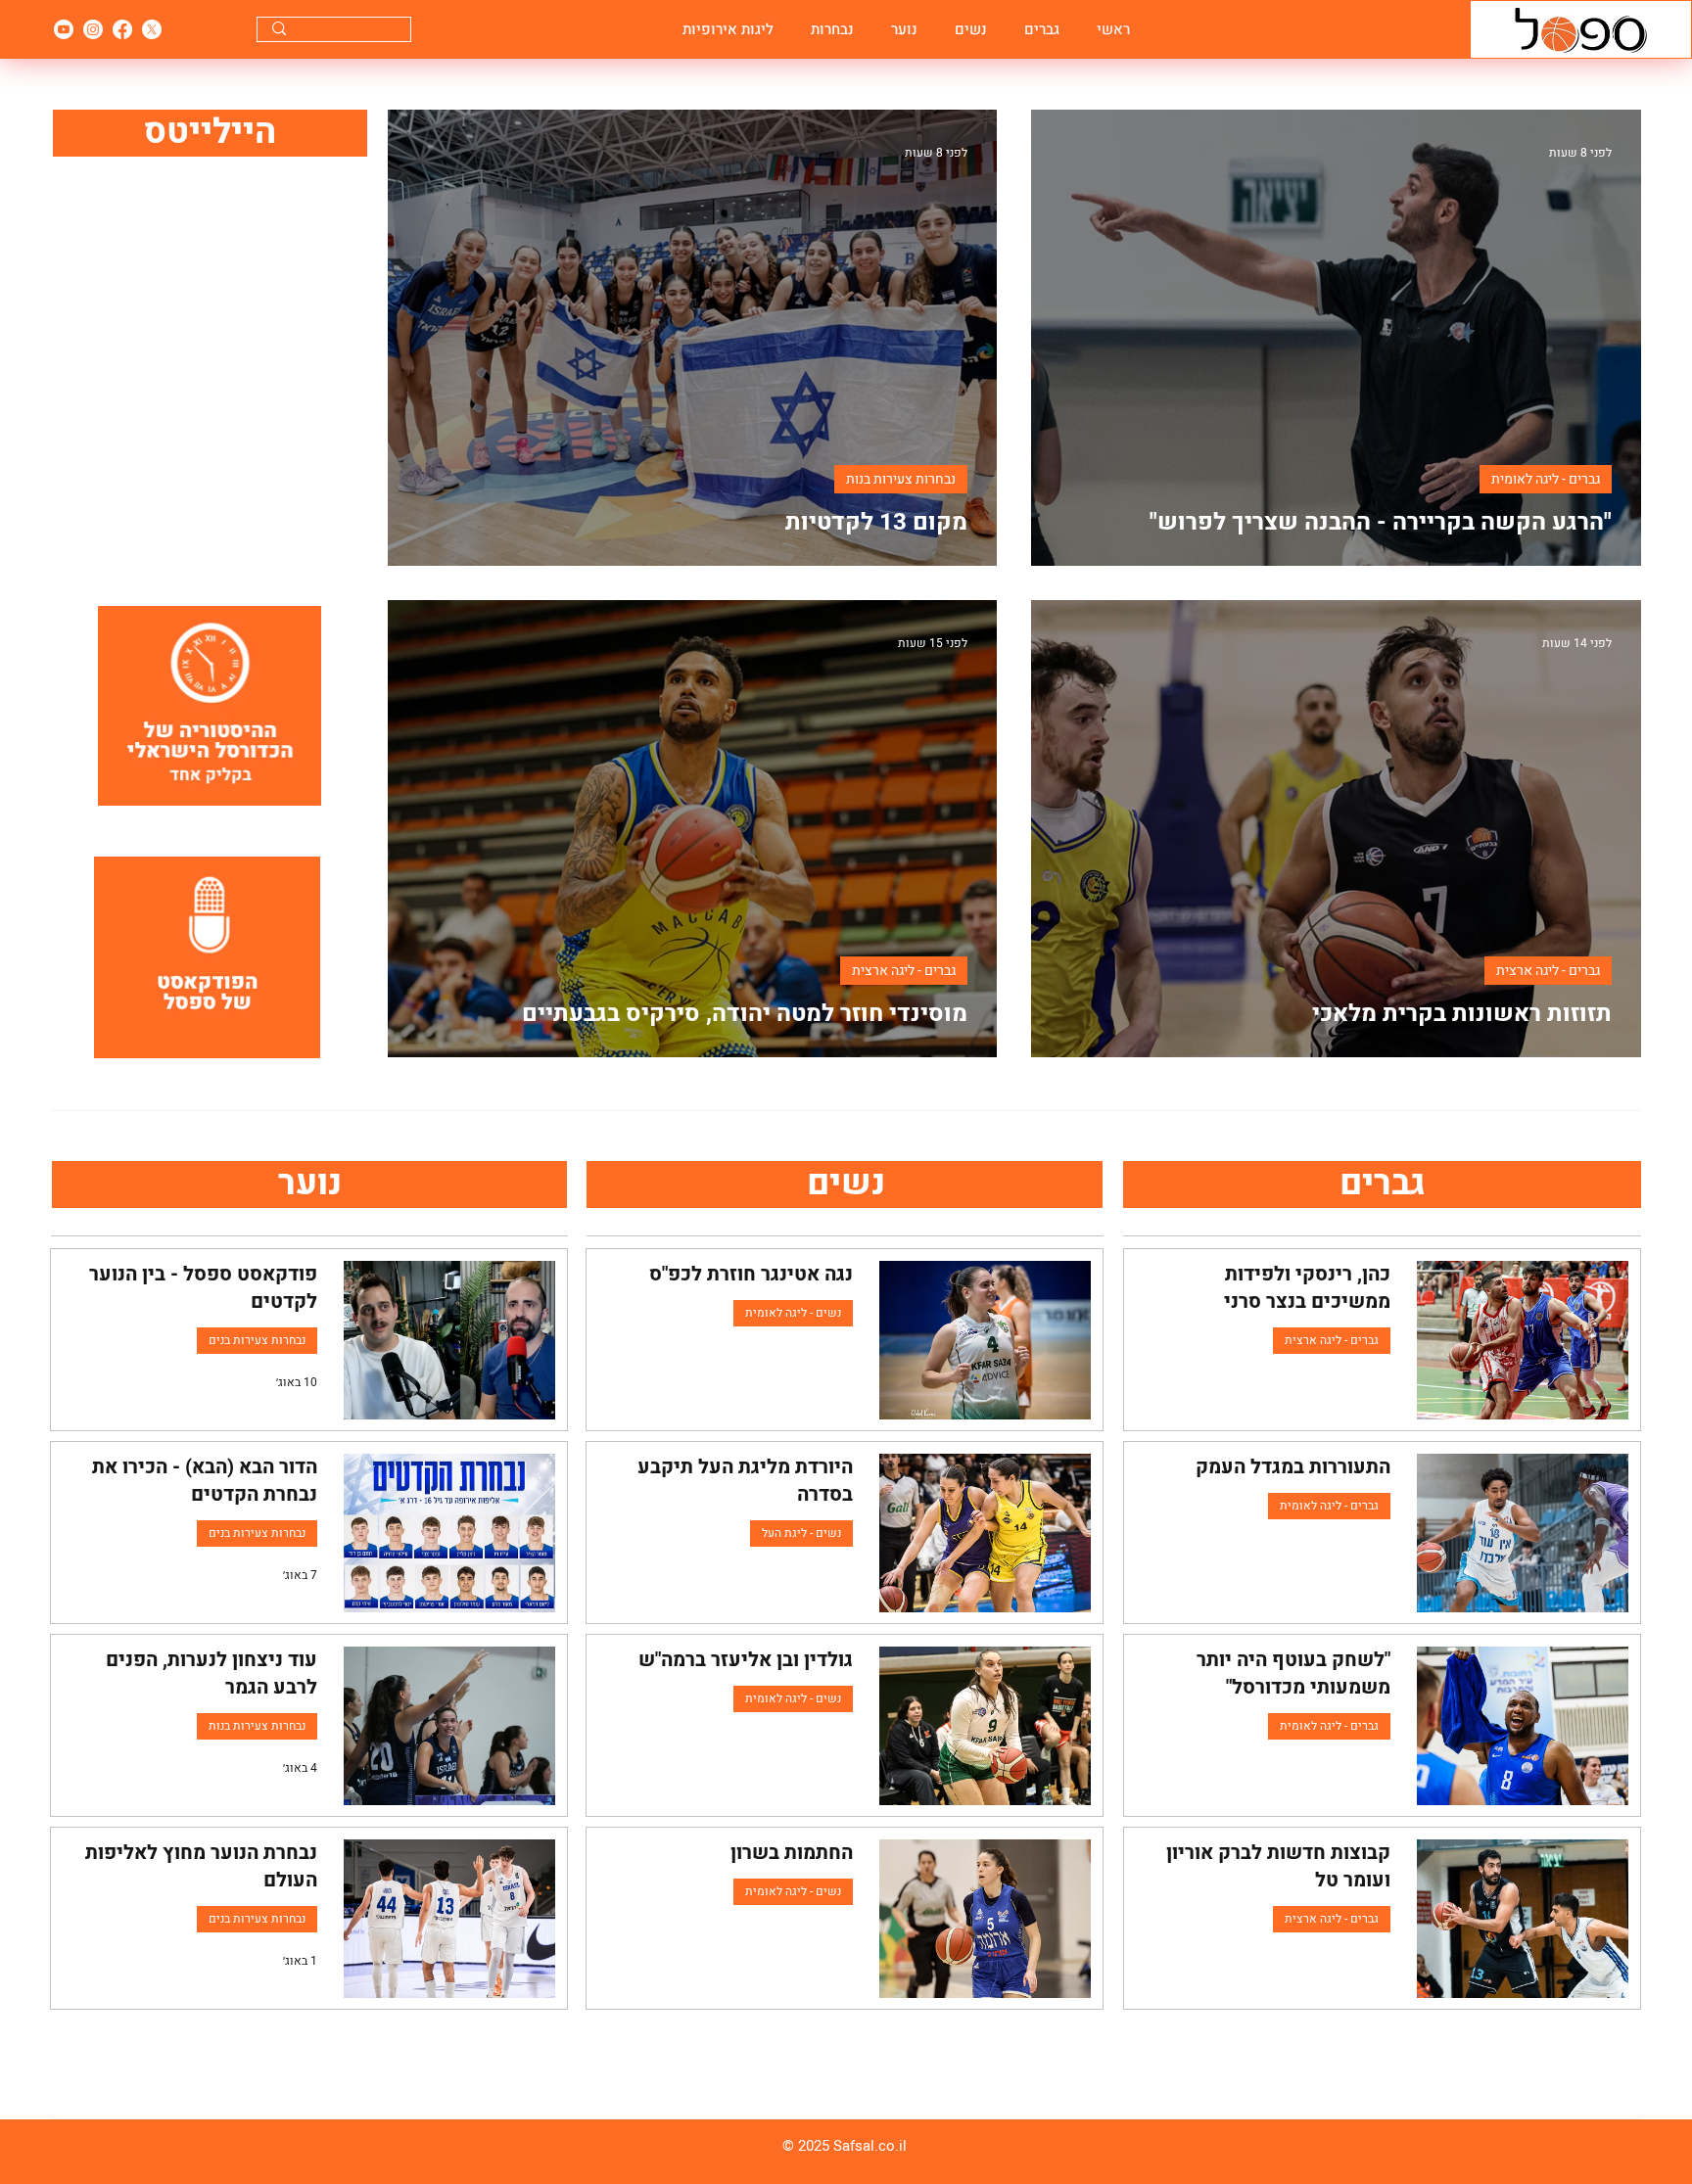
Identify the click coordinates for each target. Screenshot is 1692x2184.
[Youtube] (64, 29)
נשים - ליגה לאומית (793, 1313)
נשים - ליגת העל (801, 1533)
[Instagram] (93, 29)
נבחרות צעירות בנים (257, 1340)
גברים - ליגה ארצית (1548, 971)
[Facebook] (122, 29)
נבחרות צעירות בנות (901, 479)
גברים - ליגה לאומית (1546, 479)
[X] (152, 29)
